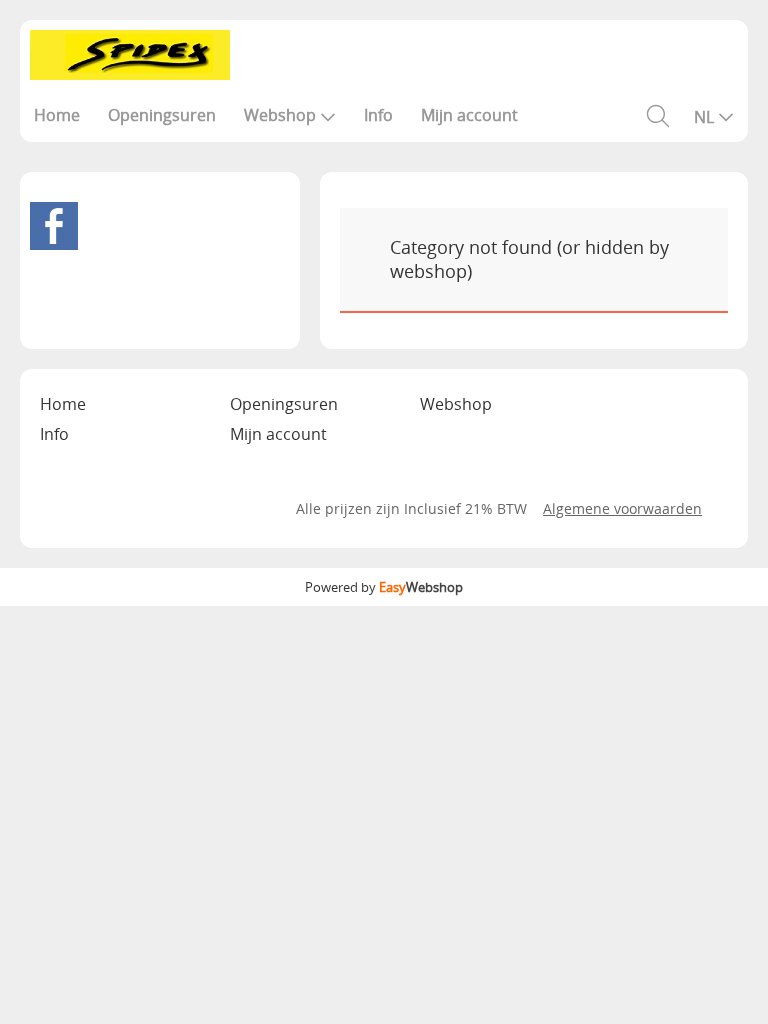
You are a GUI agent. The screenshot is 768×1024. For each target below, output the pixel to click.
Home (57, 115)
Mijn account (469, 115)
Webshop (280, 115)
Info (378, 115)
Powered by (384, 587)
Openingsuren (162, 115)
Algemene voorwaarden (622, 508)
